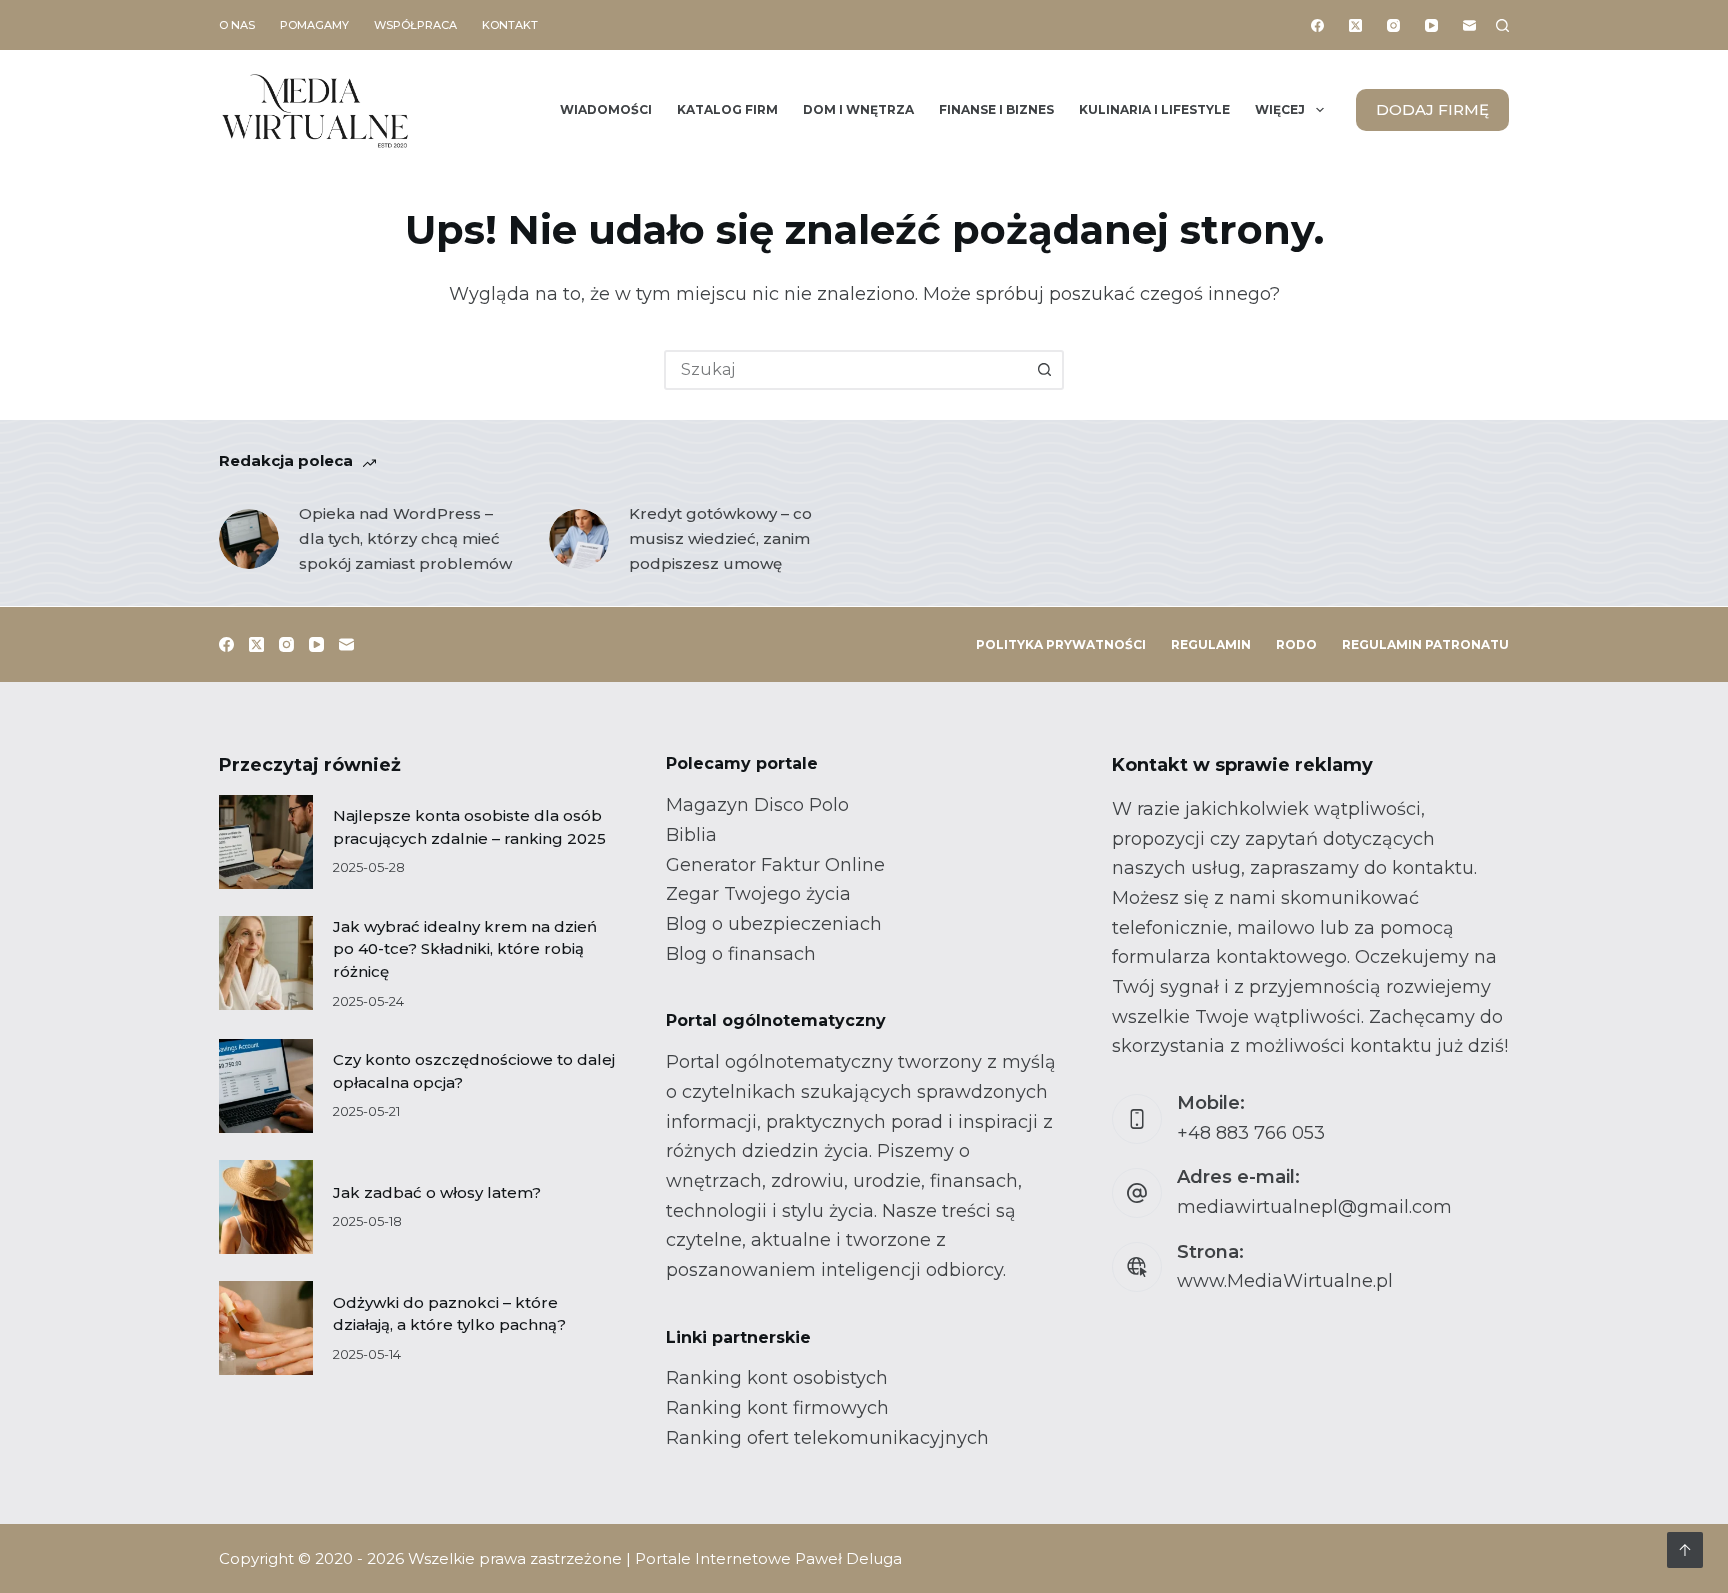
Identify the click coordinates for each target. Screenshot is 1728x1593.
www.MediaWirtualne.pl (1285, 1281)
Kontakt (510, 25)
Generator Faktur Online (775, 865)
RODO (1296, 644)
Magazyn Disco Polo (757, 805)
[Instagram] (1393, 25)
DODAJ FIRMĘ (1432, 109)
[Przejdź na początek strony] (1685, 1550)
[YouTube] (1431, 25)
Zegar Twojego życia (758, 894)
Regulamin (1211, 644)
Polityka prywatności (1061, 644)
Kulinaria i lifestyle (1154, 109)
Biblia (691, 835)
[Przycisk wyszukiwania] (1044, 370)
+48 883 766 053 (1251, 1133)
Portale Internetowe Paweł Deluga (768, 1558)
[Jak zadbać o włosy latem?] (266, 1207)
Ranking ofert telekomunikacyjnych (827, 1438)
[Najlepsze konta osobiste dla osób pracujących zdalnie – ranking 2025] (266, 842)
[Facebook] (1317, 25)
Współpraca (415, 25)
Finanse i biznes (996, 109)
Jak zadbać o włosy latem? (437, 1192)
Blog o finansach (741, 954)
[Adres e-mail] (1469, 25)
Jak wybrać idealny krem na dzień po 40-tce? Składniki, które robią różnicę (465, 949)
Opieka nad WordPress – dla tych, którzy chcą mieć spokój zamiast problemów (405, 538)
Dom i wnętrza (858, 109)
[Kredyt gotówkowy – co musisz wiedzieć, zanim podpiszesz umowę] (579, 539)
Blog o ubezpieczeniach (774, 924)
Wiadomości (606, 109)
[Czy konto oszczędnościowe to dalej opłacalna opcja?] (266, 1086)
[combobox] (846, 370)
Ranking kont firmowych (777, 1408)
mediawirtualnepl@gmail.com (1314, 1207)
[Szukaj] (1502, 25)
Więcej (1280, 109)
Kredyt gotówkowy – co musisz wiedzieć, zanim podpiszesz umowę (720, 538)
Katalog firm (727, 109)
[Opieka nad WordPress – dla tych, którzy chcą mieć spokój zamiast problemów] (249, 539)
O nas (237, 25)
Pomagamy (314, 25)
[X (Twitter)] (1355, 25)
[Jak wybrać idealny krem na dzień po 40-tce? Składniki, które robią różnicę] (266, 963)
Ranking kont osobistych (777, 1378)
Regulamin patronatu (1425, 644)
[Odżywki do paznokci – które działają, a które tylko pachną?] (266, 1328)
